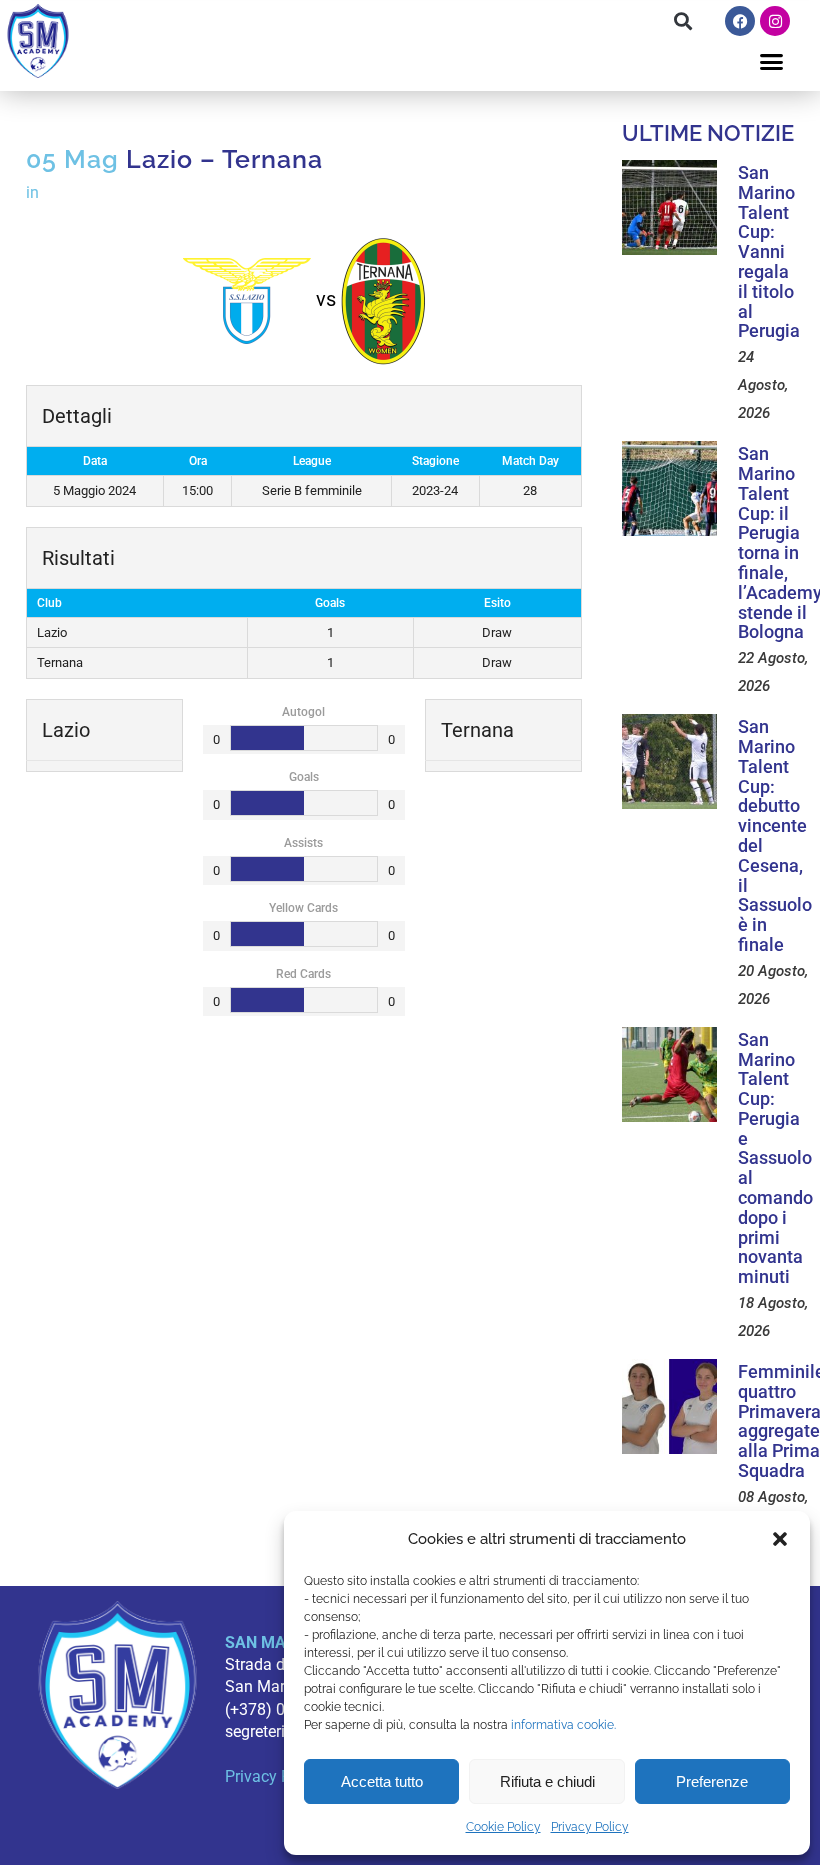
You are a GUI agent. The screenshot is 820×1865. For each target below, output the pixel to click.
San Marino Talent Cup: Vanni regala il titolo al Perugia (769, 251)
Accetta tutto (382, 1781)
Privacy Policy (590, 1827)
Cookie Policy (503, 1827)
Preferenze (712, 1781)
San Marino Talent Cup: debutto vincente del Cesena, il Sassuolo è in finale (775, 835)
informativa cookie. (563, 1725)
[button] (780, 1539)
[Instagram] (775, 21)
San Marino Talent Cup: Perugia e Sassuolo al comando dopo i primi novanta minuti (775, 1158)
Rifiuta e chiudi (547, 1781)
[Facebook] (740, 21)
